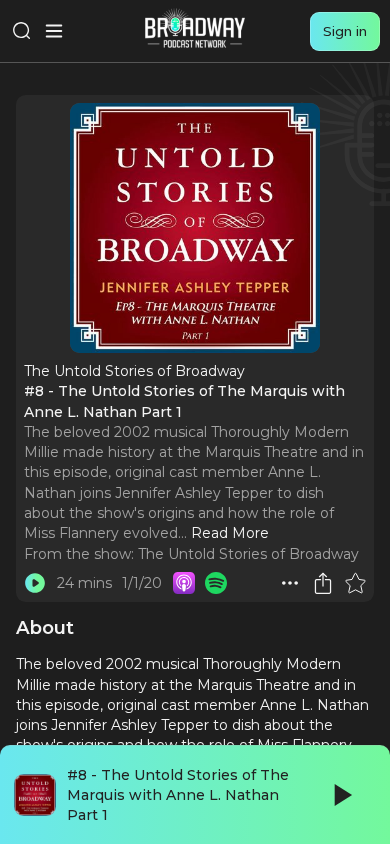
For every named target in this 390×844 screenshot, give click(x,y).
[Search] (22, 31)
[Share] (323, 583)
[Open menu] (54, 31)
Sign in (345, 31)
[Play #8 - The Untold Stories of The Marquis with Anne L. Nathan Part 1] (35, 583)
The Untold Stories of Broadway (248, 554)
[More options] (290, 583)
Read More (230, 533)
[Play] (341, 795)
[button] (290, 583)
